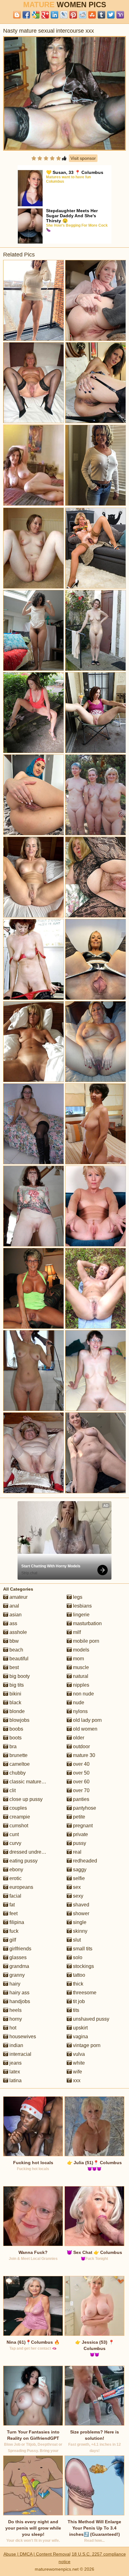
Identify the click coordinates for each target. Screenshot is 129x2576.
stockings (83, 1966)
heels (15, 2010)
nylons (80, 1711)
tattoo (78, 1975)
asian (15, 1615)
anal (14, 1606)
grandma (19, 1966)
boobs (16, 1729)
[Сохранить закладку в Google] (36, 15)
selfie (78, 1878)
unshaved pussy (90, 2019)
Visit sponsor (83, 158)
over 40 (81, 1764)
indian (16, 2045)
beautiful (18, 1659)
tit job (78, 2001)
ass (13, 1623)
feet (13, 1913)
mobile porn (85, 1641)
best (13, 1667)
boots (15, 1738)
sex (76, 1887)
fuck (13, 1931)
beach (16, 1650)
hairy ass (19, 1993)
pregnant (82, 1826)
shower (80, 1913)
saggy (79, 1870)
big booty (19, 1676)
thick (77, 1984)
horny (15, 2019)
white (78, 2063)
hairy (14, 1984)
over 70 (81, 1790)
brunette (18, 1755)
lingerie (81, 1615)
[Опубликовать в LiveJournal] (64, 15)
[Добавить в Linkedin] (54, 15)
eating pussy (23, 1861)
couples (18, 1808)
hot (12, 2028)
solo (77, 1957)
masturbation (87, 1623)
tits (75, 2010)
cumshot (18, 1826)
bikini (15, 1694)
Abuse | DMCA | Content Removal (37, 2554)
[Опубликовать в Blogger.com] (17, 15)
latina (15, 2080)
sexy (77, 1896)
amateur (18, 1597)
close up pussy (25, 1799)
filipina (16, 1922)
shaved (80, 1905)
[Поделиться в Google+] (45, 15)
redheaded (84, 1861)
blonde (16, 1711)
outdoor (81, 1746)
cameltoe (19, 1764)
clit (12, 1790)
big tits (16, 1685)
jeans (15, 2063)
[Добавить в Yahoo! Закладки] (120, 15)
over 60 (81, 1782)
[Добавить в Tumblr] (101, 15)
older (78, 1738)
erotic (15, 1878)
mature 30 (83, 1755)
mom (78, 1659)
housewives (22, 2037)
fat (11, 1905)
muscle (80, 1667)
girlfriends (20, 1949)
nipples (80, 1685)
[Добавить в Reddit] (83, 15)
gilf (12, 1940)
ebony (16, 1870)
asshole (18, 1632)
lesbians (82, 1606)
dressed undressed (30, 1852)
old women (85, 1729)
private (80, 1834)
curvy (15, 1843)
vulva (78, 2054)
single (79, 1922)
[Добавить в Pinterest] (73, 15)
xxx (76, 2080)
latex (14, 2072)
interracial (20, 2054)
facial (15, 1896)
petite (78, 1817)
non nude (83, 1694)
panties (80, 1799)
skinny (80, 1931)
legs (77, 1597)
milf (76, 1632)
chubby (17, 1773)
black (15, 1703)
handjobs (19, 2001)
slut (76, 1940)
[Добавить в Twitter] (111, 15)
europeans (21, 1887)
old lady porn (87, 1720)
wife (77, 2072)
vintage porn (86, 2045)
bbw (13, 1641)
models (80, 1650)
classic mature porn (30, 1782)
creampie (19, 1817)
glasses (17, 1957)
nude (78, 1703)
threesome (84, 1993)
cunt (13, 1834)
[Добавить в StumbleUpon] (92, 15)
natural (80, 1676)
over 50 (81, 1773)
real (77, 1852)
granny (16, 1975)
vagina (80, 2037)
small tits (82, 1949)
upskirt (80, 2028)
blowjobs (19, 1720)
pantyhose (84, 1808)
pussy (79, 1843)
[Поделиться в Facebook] (26, 15)
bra (12, 1746)
